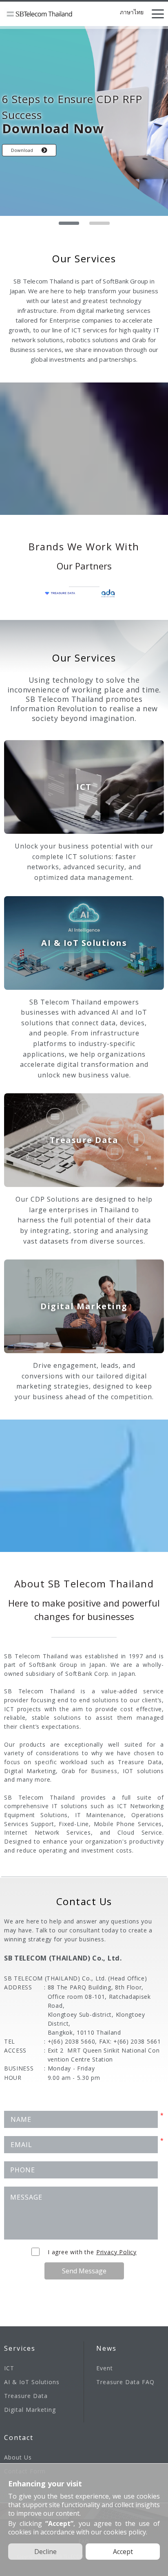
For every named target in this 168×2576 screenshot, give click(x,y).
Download (22, 150)
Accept (123, 2552)
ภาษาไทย (132, 13)
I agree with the (92, 2252)
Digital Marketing (30, 2410)
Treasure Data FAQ (125, 2382)
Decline (45, 2552)
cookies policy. (125, 2532)
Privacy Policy (116, 2252)
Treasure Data (26, 2396)
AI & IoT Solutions (32, 2382)
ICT (9, 2368)
